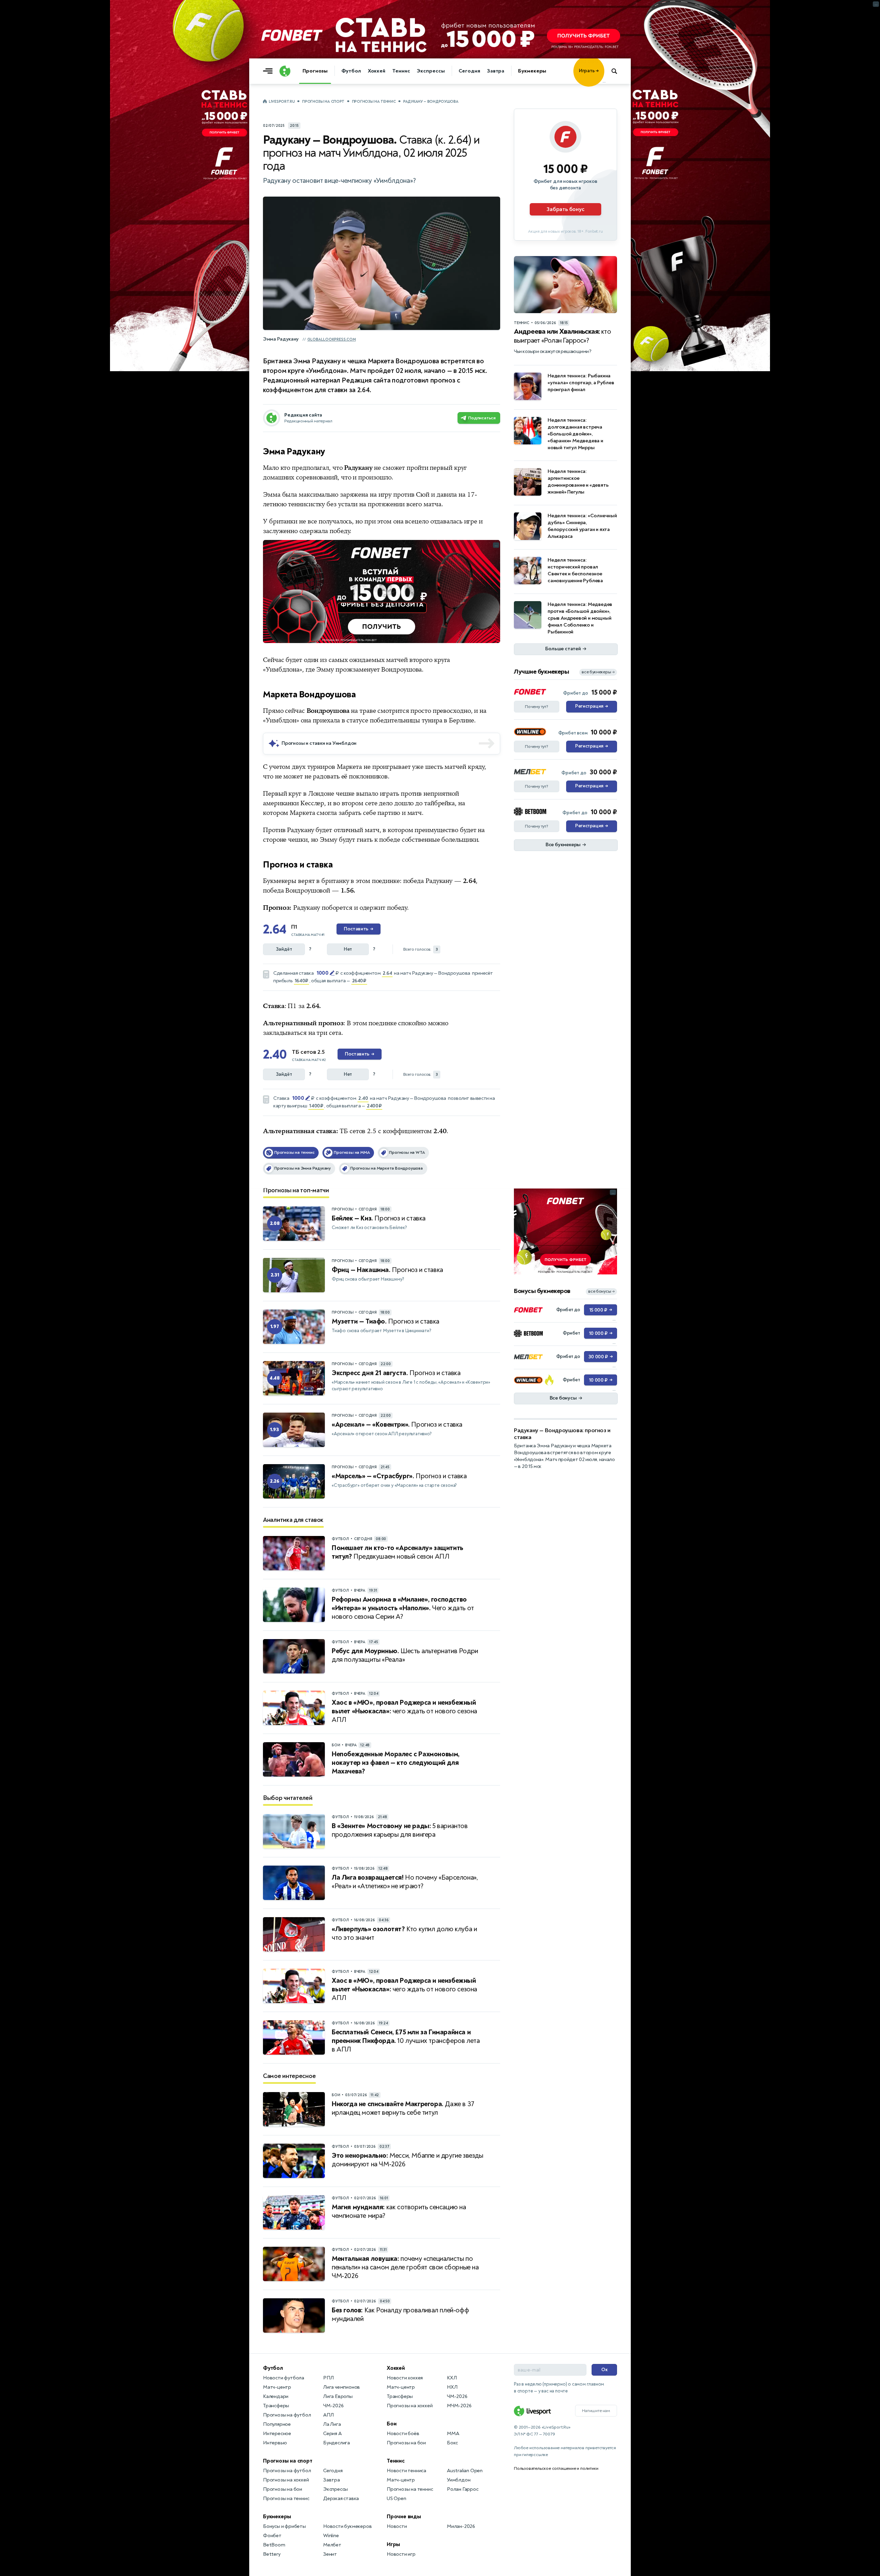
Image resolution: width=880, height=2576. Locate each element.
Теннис (401, 71)
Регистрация (591, 706)
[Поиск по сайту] (618, 71)
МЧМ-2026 (459, 2406)
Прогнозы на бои (283, 2489)
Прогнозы (315, 71)
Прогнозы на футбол (287, 2415)
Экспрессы (431, 71)
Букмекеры (532, 71)
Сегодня (469, 71)
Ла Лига (332, 2424)
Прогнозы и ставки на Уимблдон (319, 743)
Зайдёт (284, 949)
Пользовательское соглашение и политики (556, 2468)
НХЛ (452, 2387)
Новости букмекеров (347, 2526)
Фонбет (272, 2536)
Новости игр (401, 2554)
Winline (331, 2536)
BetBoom (274, 2545)
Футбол (351, 71)
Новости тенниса (406, 2471)
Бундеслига (337, 2443)
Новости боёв (403, 2434)
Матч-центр (277, 2387)
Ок (604, 2370)
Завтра (496, 71)
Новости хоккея (405, 2378)
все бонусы (601, 1291)
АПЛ (328, 2415)
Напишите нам (596, 2411)
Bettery (272, 2554)
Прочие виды (404, 2517)
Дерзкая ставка (341, 2498)
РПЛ (328, 2378)
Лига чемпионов (342, 2387)
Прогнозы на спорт (323, 102)
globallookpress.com (332, 339)
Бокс (452, 2443)
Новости (397, 2526)
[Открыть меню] (269, 71)
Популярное (277, 2424)
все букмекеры (598, 672)
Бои (392, 2424)
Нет (348, 949)
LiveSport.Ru (282, 102)
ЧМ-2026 (333, 2406)
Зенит (330, 2554)
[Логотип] (285, 71)
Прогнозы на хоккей (286, 2480)
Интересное (277, 2434)
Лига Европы (338, 2396)
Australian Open (465, 2471)
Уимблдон (459, 2480)
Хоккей (377, 71)
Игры (393, 2544)
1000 (322, 973)
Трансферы (276, 2406)
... (604, 81)
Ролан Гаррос (463, 2489)
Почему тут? (537, 707)
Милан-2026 (461, 2526)
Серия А (332, 2434)
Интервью (275, 2443)
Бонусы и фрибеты (284, 2526)
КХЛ (452, 2378)
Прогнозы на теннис (374, 102)
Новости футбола (284, 2378)
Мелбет (332, 2545)
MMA (453, 2434)
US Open (397, 2498)
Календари (276, 2396)
